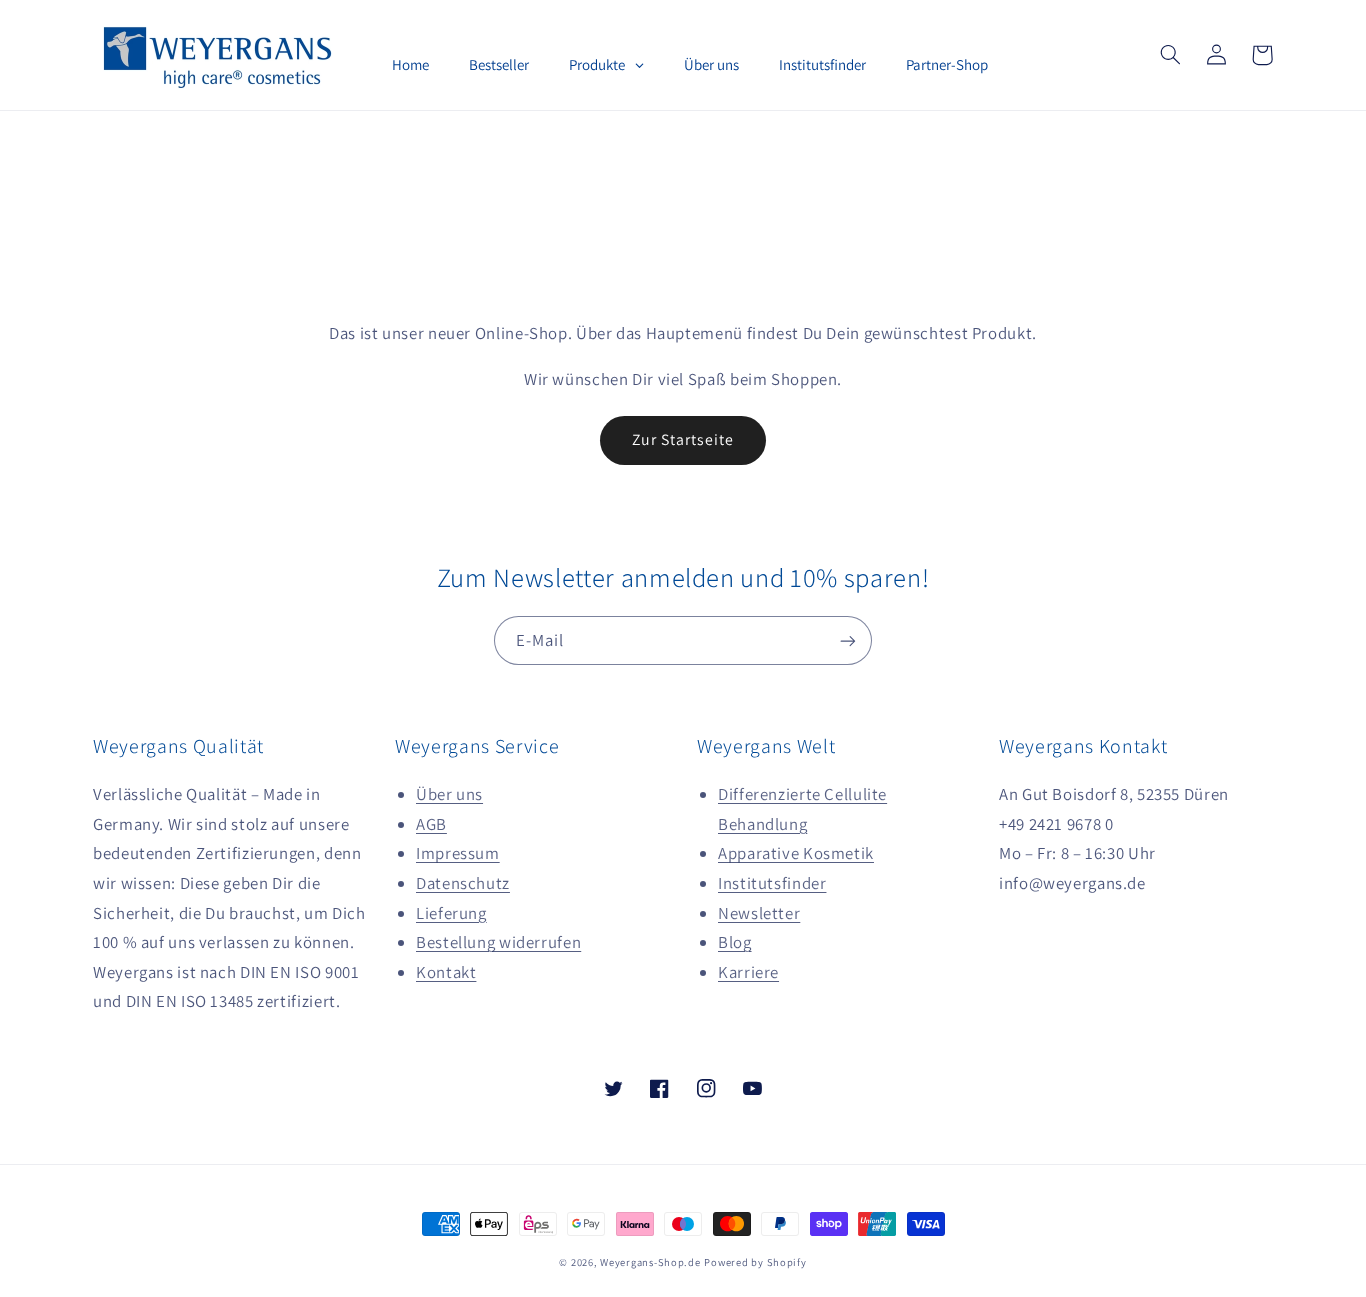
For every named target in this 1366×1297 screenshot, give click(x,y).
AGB (431, 824)
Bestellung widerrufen (498, 942)
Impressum (458, 853)
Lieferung (451, 913)
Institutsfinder (772, 883)
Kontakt (446, 972)
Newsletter (759, 913)
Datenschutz (463, 883)
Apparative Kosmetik (796, 853)
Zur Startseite (683, 439)
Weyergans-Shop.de (650, 1262)
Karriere (748, 972)
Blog (735, 942)
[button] (1170, 55)
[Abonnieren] (848, 640)
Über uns (449, 794)
